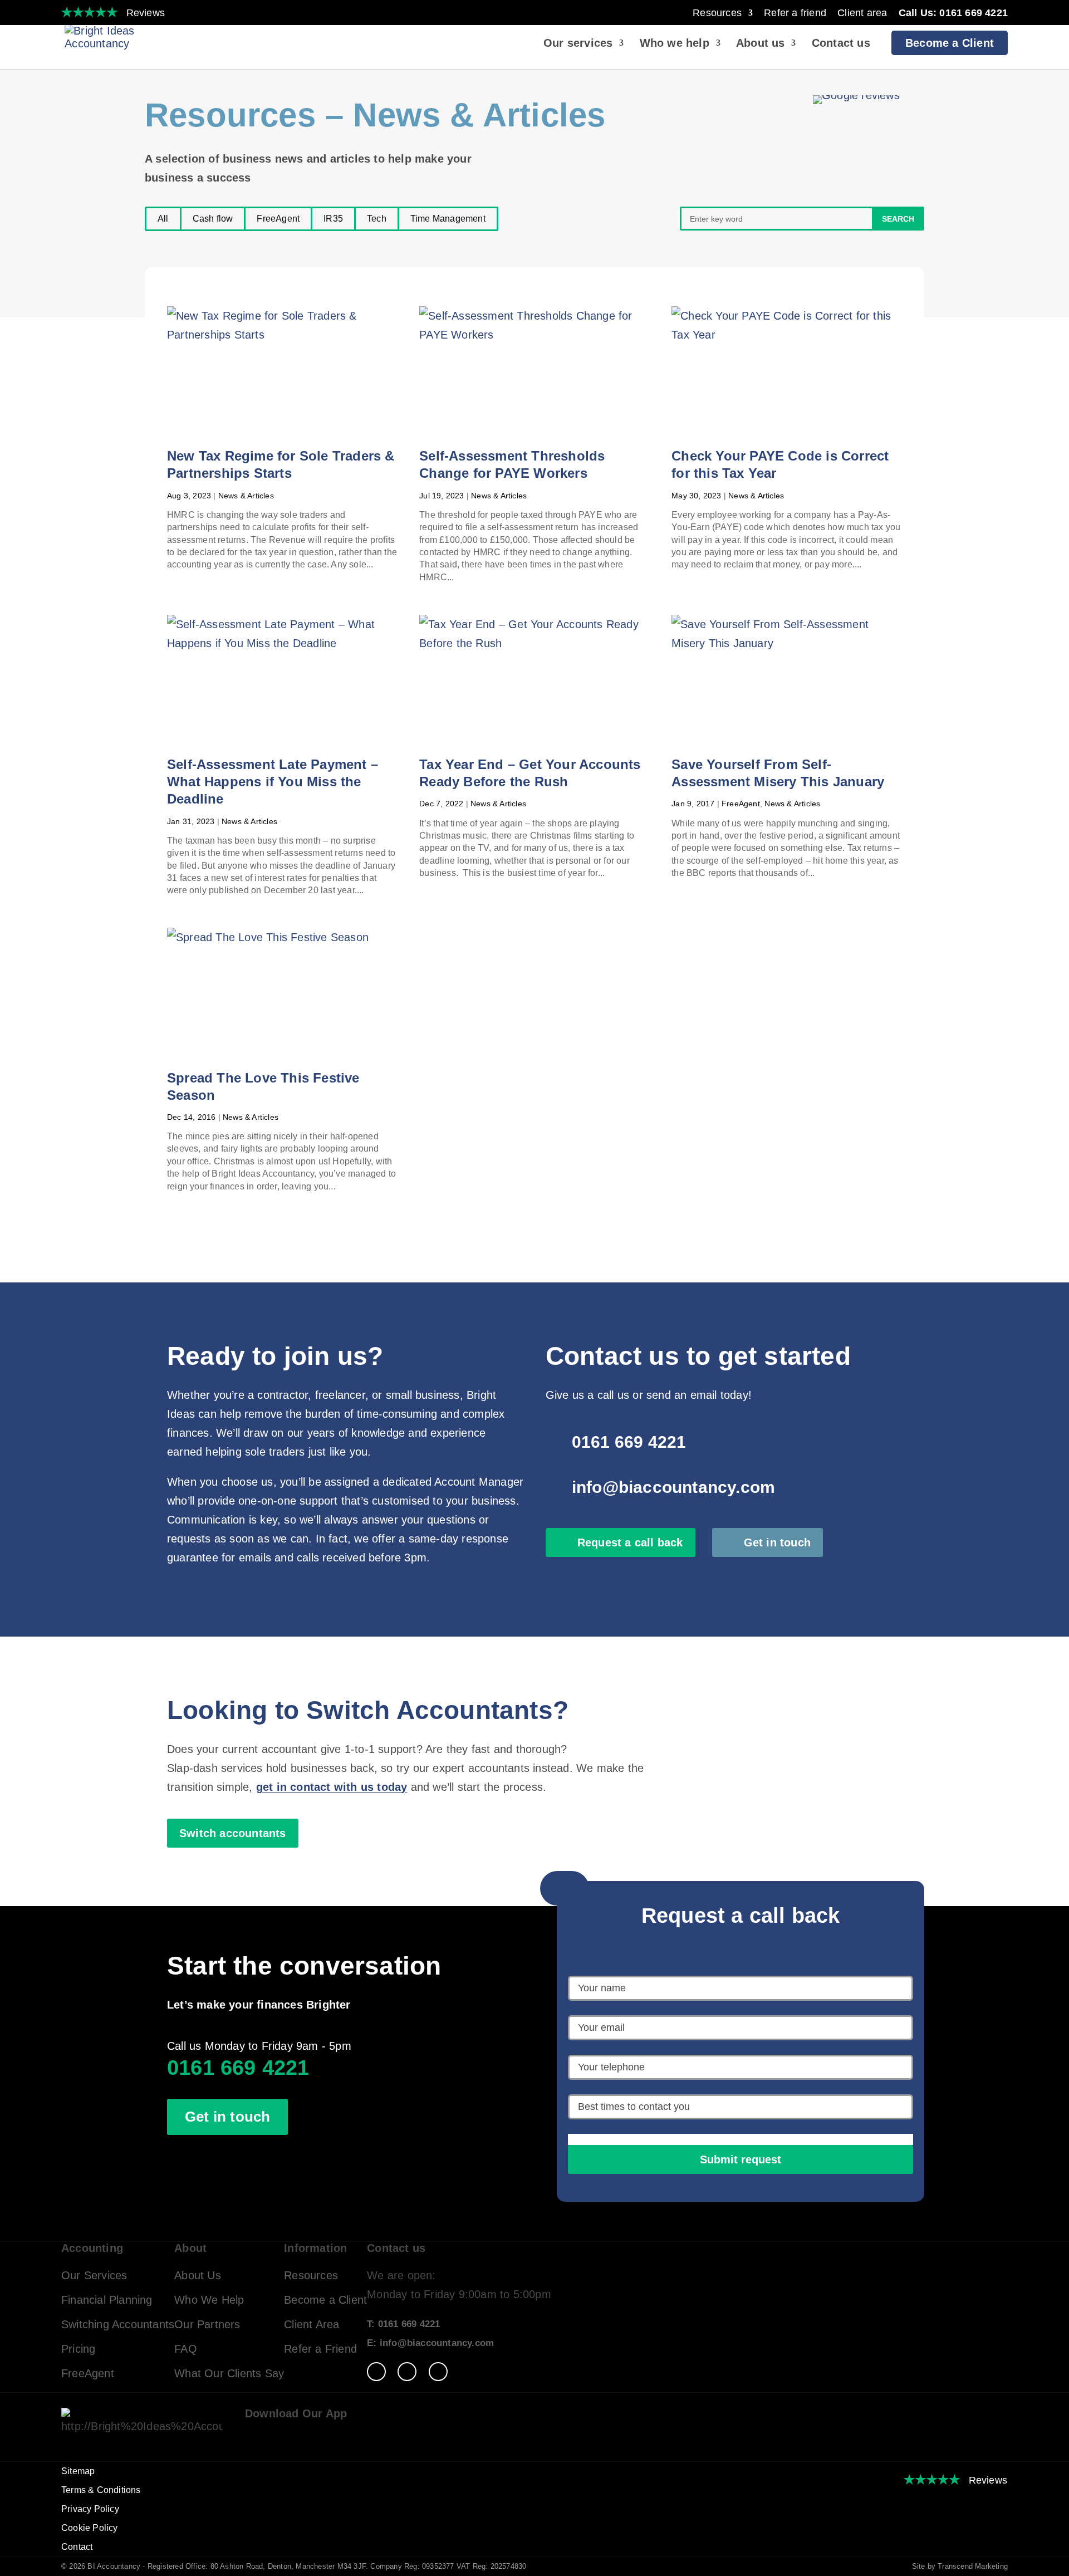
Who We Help (209, 2300)
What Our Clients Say (229, 2373)
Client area (862, 13)
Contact (77, 2547)
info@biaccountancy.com (673, 1487)
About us (761, 44)
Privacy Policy (90, 2509)
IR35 (333, 219)
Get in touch (777, 1542)
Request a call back (630, 1542)
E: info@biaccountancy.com (430, 2343)
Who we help (675, 44)
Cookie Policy (90, 2528)
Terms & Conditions (101, 2490)
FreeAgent (278, 219)
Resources (717, 13)
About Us (198, 2275)
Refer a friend (795, 13)
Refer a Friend (320, 2349)
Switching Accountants (118, 2324)
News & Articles (246, 496)
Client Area (312, 2324)
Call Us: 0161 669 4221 (953, 13)
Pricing (78, 2349)
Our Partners (207, 2324)
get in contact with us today (332, 1787)
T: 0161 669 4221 (403, 2324)
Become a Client (950, 43)
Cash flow (213, 219)
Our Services (94, 2275)
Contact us (841, 44)
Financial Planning (107, 2300)
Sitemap (78, 2471)
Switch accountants (233, 1833)
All (163, 219)
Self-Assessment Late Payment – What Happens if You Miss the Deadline (273, 782)
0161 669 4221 (629, 1442)
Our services (578, 44)
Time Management (448, 219)
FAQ (186, 2349)
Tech (377, 219)
